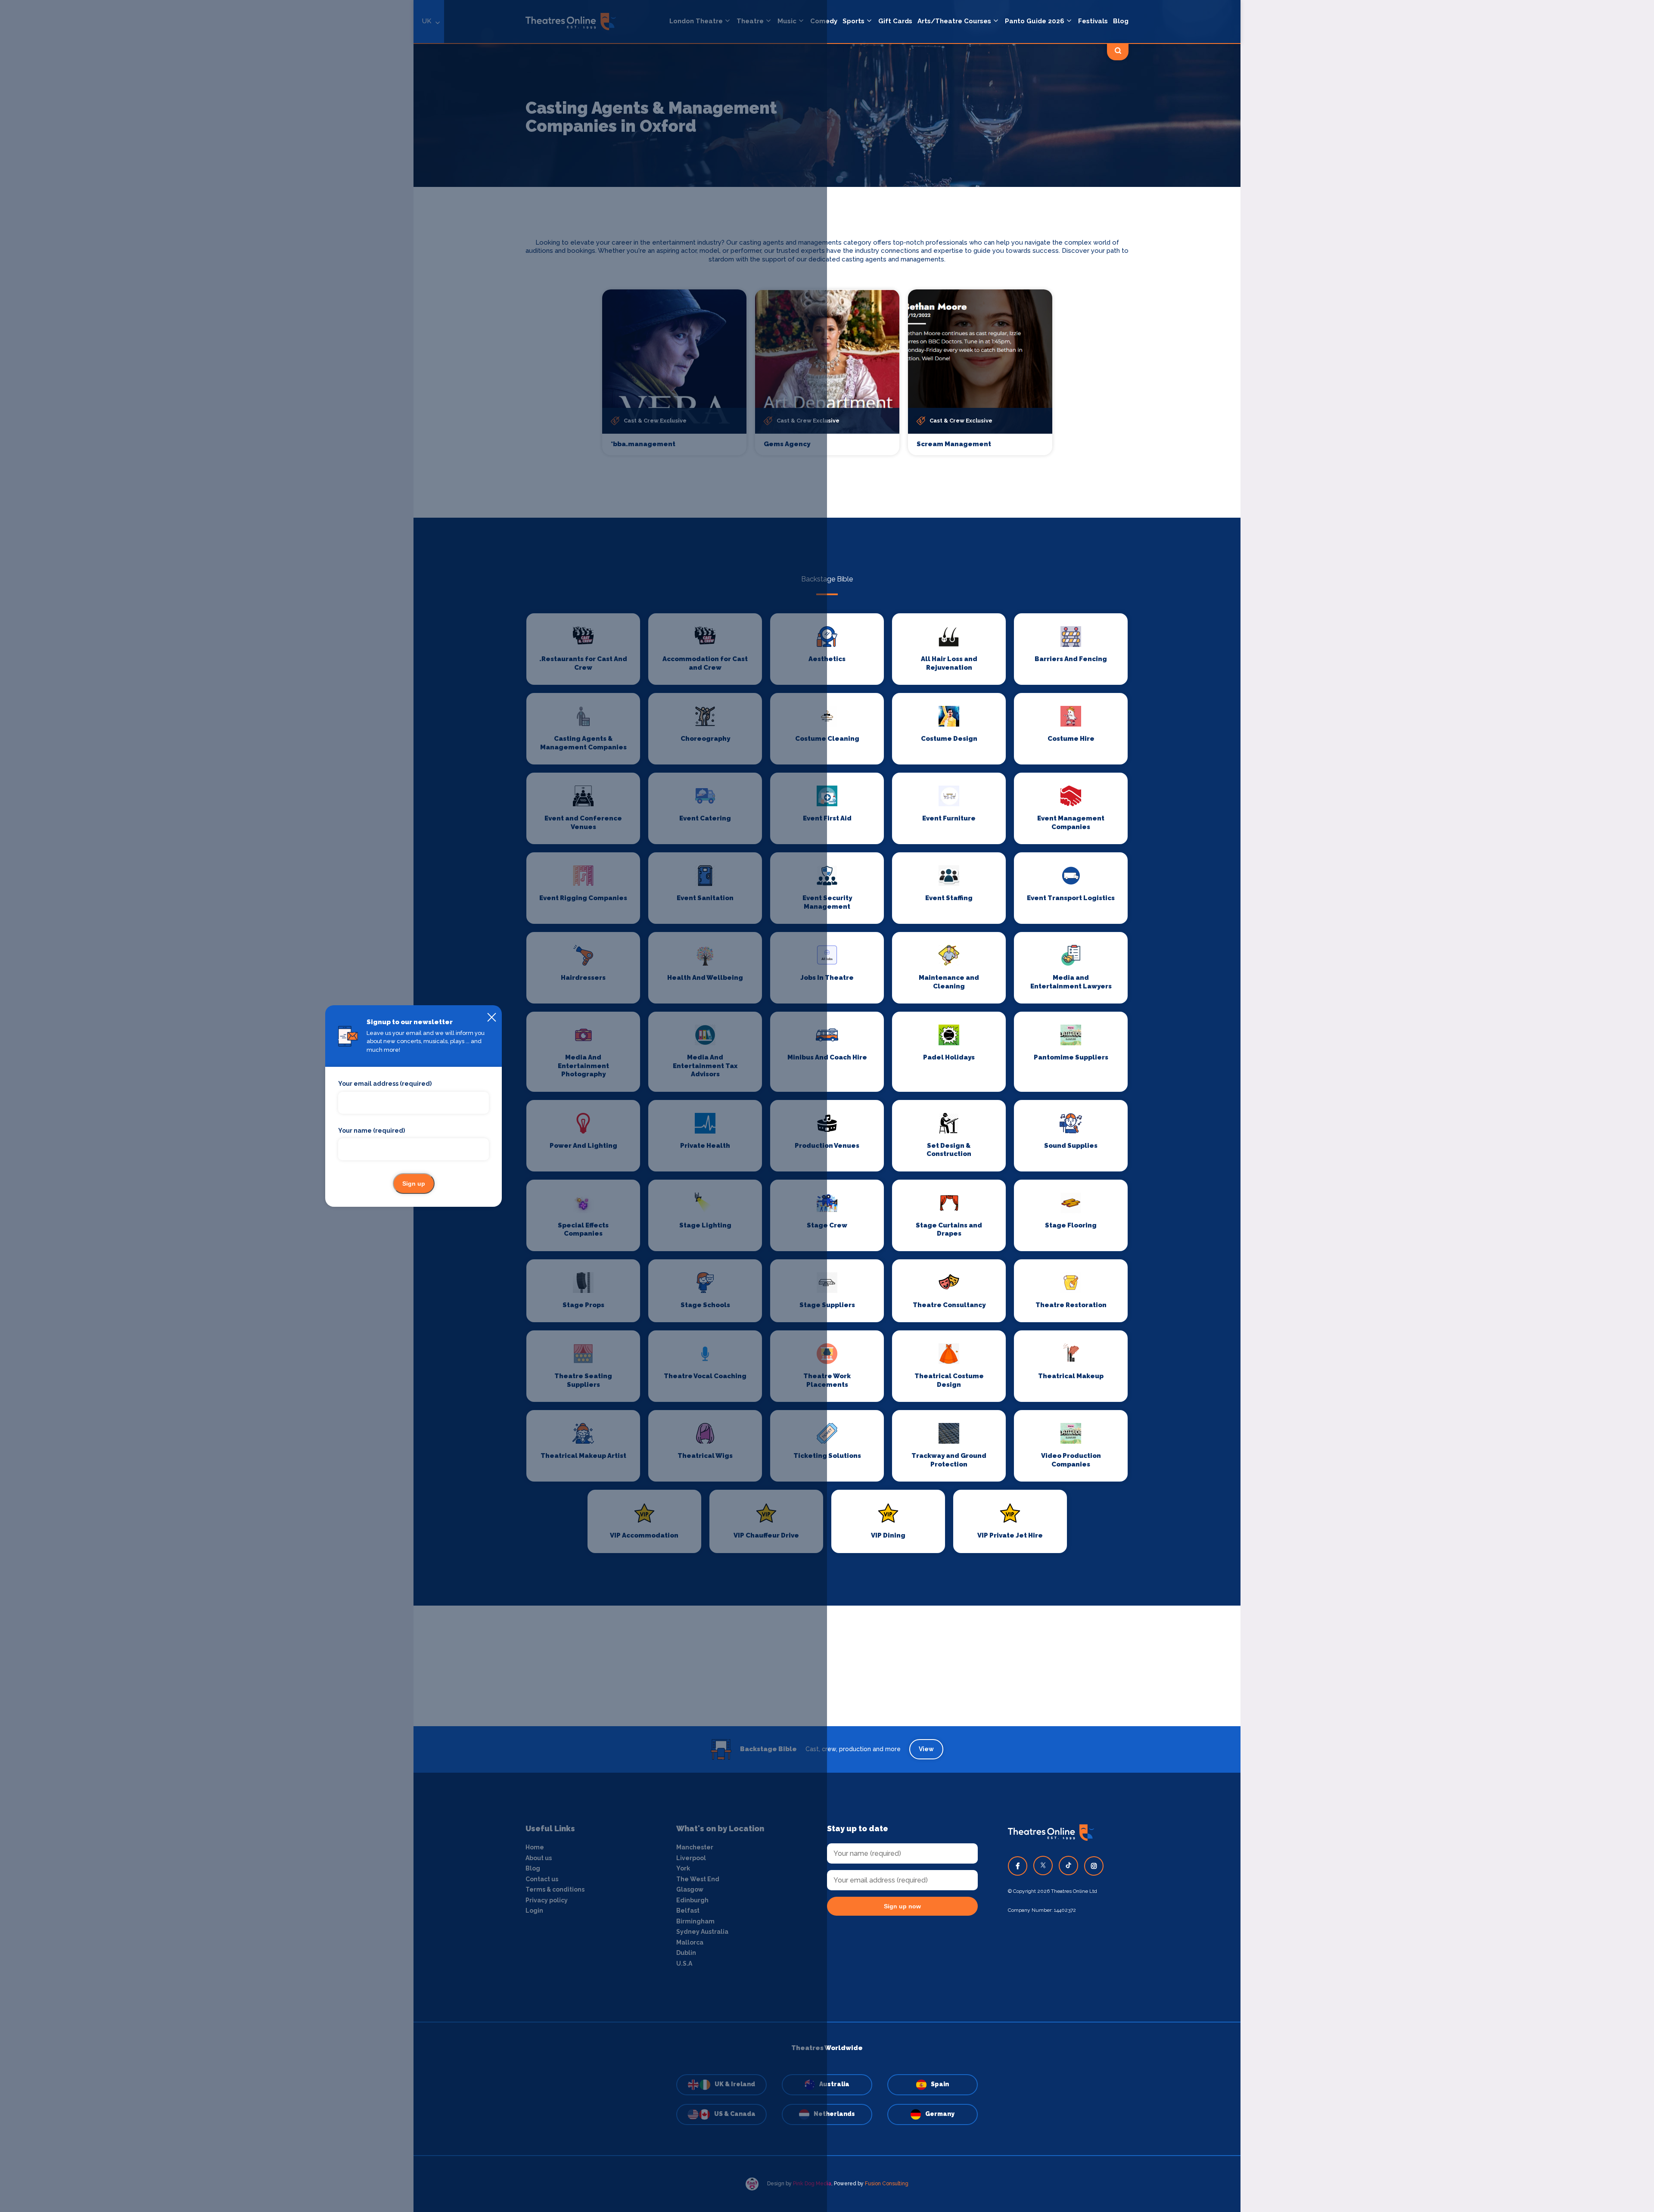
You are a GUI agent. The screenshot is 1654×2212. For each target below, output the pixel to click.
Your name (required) (372, 1131)
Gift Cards (895, 21)
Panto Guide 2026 (1035, 21)
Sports (853, 21)
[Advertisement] (827, 1666)
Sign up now (902, 1906)
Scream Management (954, 444)
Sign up (414, 1184)
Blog (1121, 21)
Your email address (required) (385, 1084)
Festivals (1093, 21)
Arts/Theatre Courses (954, 21)
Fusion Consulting (887, 2184)
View (926, 1749)
